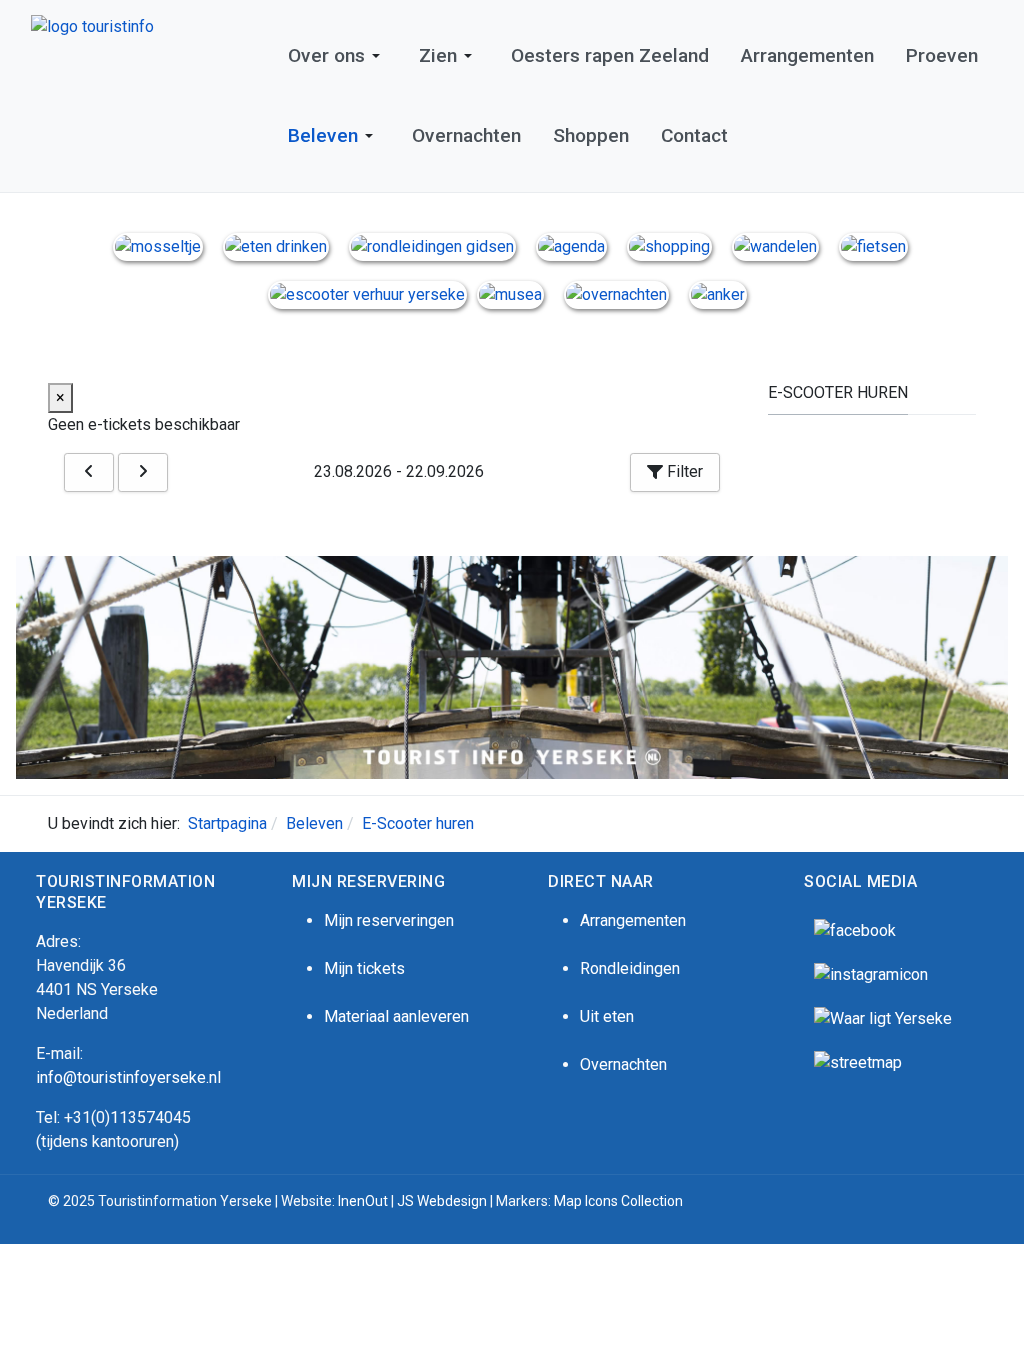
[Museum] (510, 293)
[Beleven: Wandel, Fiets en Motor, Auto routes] (858, 1061)
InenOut (363, 1201)
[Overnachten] (616, 293)
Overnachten (623, 1064)
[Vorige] (89, 472)
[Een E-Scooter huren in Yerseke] (367, 293)
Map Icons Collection (620, 1201)
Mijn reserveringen (389, 920)
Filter (683, 471)
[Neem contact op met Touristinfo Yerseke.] (718, 293)
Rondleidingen (630, 968)
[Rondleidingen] (432, 245)
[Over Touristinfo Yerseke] (158, 245)
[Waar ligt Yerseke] (883, 1017)
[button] (337, 56)
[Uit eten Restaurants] (276, 245)
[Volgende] (143, 472)
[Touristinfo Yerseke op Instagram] (871, 973)
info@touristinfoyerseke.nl (128, 1077)
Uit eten (607, 1016)
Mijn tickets (364, 968)
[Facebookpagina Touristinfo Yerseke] (855, 929)
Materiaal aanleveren (396, 1016)
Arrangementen (633, 920)
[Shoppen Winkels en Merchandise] (669, 245)
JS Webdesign (442, 1201)
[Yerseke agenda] (571, 245)
